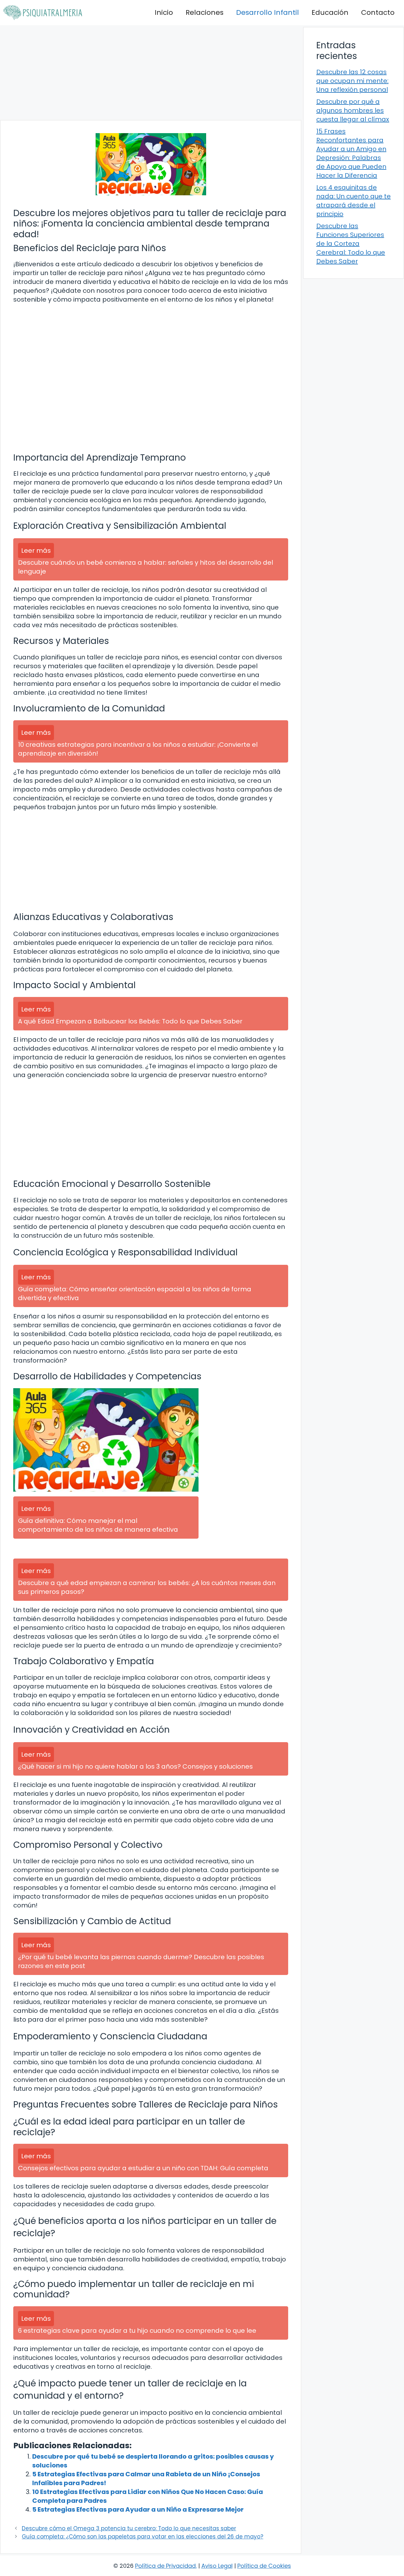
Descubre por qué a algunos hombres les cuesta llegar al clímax (353, 110)
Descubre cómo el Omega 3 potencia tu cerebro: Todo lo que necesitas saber (129, 2528)
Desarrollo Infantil (267, 12)
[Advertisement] (151, 73)
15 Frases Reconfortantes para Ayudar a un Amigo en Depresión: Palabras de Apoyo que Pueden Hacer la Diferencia (351, 153)
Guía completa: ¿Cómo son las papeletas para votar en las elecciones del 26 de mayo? (143, 2537)
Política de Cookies (264, 2566)
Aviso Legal (217, 2566)
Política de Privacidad (165, 2566)
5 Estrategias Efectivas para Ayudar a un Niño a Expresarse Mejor (138, 2509)
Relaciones (205, 12)
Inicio (164, 12)
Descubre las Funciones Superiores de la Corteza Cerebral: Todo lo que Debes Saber (351, 244)
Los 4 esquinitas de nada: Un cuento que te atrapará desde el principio (353, 201)
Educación (330, 12)
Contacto (378, 12)
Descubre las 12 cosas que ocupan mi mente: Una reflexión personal (352, 81)
